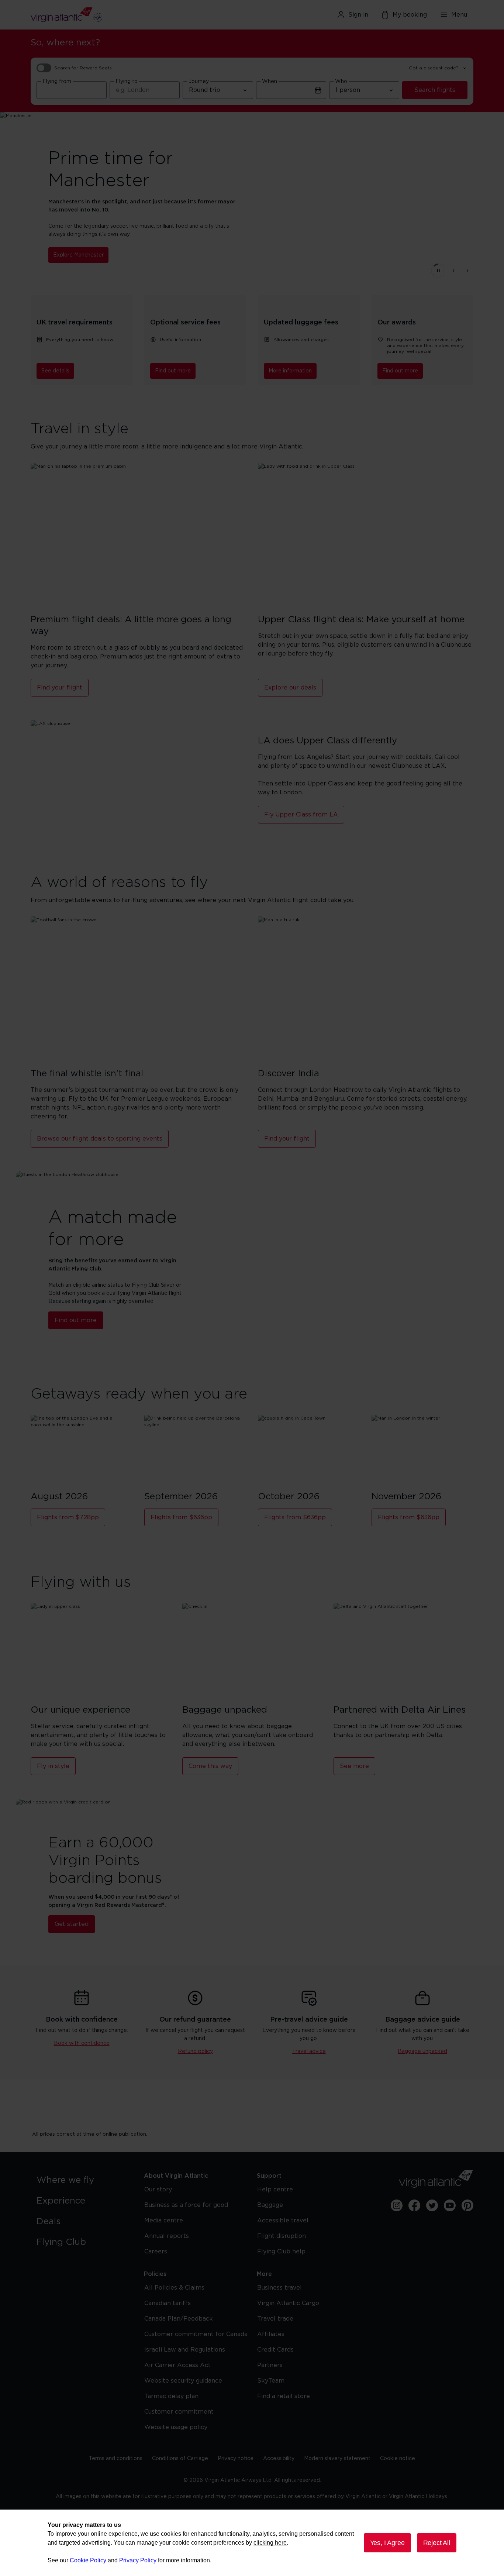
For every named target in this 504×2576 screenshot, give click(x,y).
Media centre (164, 2221)
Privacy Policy (138, 2560)
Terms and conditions (116, 2459)
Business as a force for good (186, 2205)
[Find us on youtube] (450, 2205)
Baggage (270, 2205)
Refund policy (195, 2051)
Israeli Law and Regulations (185, 2350)
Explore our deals (290, 688)
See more (354, 1766)
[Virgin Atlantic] (102, 15)
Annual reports (167, 2236)
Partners (270, 2365)
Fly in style (53, 1766)
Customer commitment (179, 2412)
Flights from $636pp (181, 1517)
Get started (72, 1924)
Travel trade (275, 2319)
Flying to (127, 82)
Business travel (279, 2288)
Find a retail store (284, 2396)
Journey (199, 82)
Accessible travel (283, 2221)
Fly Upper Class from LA (301, 815)
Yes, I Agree (387, 2543)
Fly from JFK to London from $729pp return (110, 251)
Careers (156, 2252)
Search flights (435, 90)
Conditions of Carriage (180, 2459)
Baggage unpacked (422, 2051)
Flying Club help (281, 2252)
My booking (410, 15)
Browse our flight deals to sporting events (100, 1139)
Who (341, 82)
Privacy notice (236, 2459)
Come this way (210, 1766)
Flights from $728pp (68, 1517)
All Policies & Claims (174, 2288)
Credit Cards (275, 2350)
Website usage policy (176, 2427)
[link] (83, 2180)
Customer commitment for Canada (196, 2334)
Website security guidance (183, 2381)
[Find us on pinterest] (467, 2205)
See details (55, 371)
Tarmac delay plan (171, 2396)
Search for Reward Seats (83, 68)
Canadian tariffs (168, 2303)
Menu (459, 15)
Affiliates (271, 2334)
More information (290, 371)
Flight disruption (282, 2236)
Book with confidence (82, 2043)
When (270, 82)
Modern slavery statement (337, 2459)
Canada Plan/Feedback (179, 2319)
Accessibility (279, 2459)
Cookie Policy (88, 2560)
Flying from (57, 82)
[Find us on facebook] (414, 2205)
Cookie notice (398, 2459)
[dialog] (252, 2543)
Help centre (275, 2190)
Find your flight (60, 688)
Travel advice (309, 2051)
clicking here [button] (270, 2543)
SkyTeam (271, 2381)
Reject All (437, 2543)
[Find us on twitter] (432, 2205)
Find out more (173, 371)
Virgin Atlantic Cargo (288, 2303)
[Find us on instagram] (397, 2205)
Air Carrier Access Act (177, 2365)
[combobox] (72, 90)
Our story (158, 2190)
